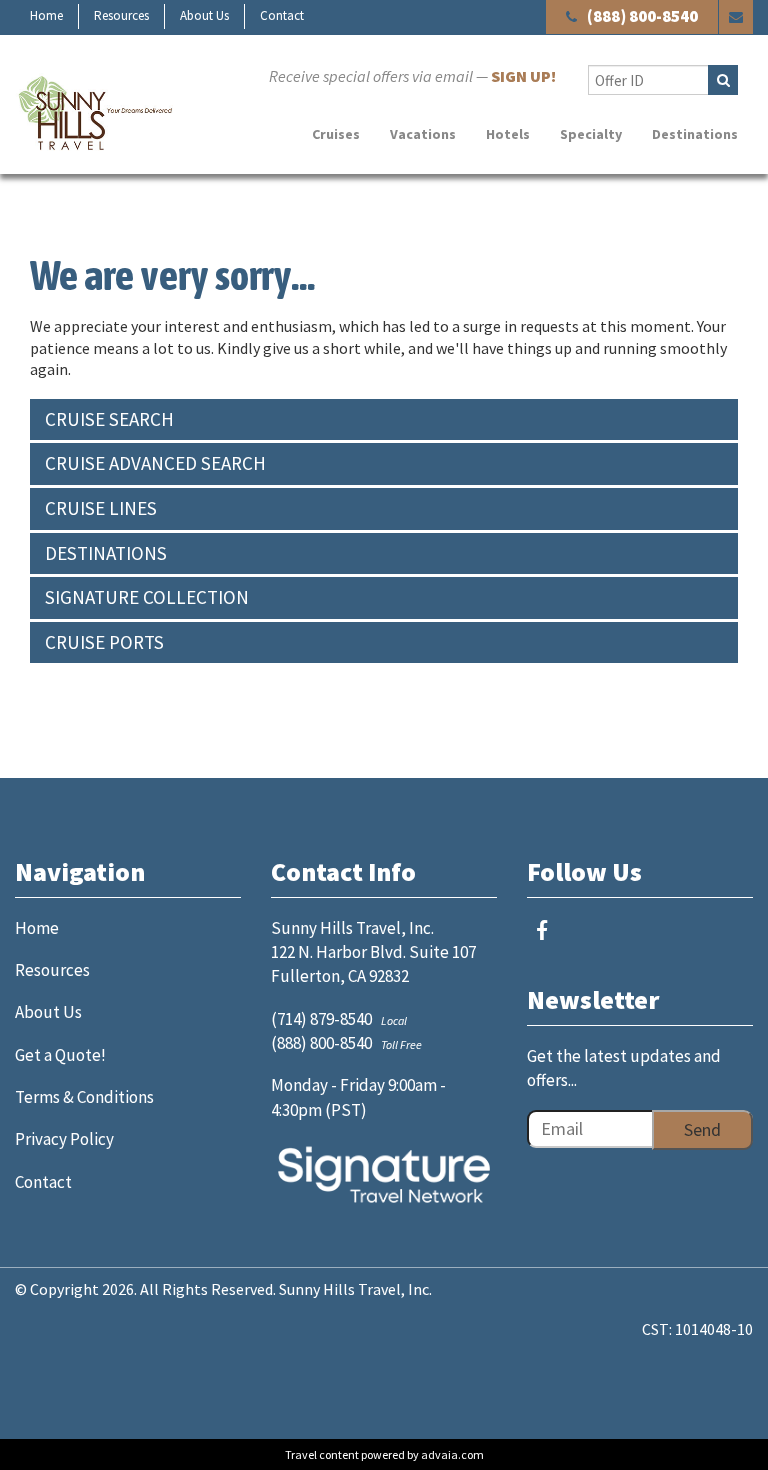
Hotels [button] (508, 134)
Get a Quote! (60, 1055)
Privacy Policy (64, 1139)
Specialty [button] (591, 134)
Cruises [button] (336, 134)
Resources (121, 15)
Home (46, 15)
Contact (282, 15)
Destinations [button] (695, 134)
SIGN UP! (523, 76)
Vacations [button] (423, 134)
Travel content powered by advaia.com (384, 1454)
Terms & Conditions (84, 1097)
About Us (204, 15)
